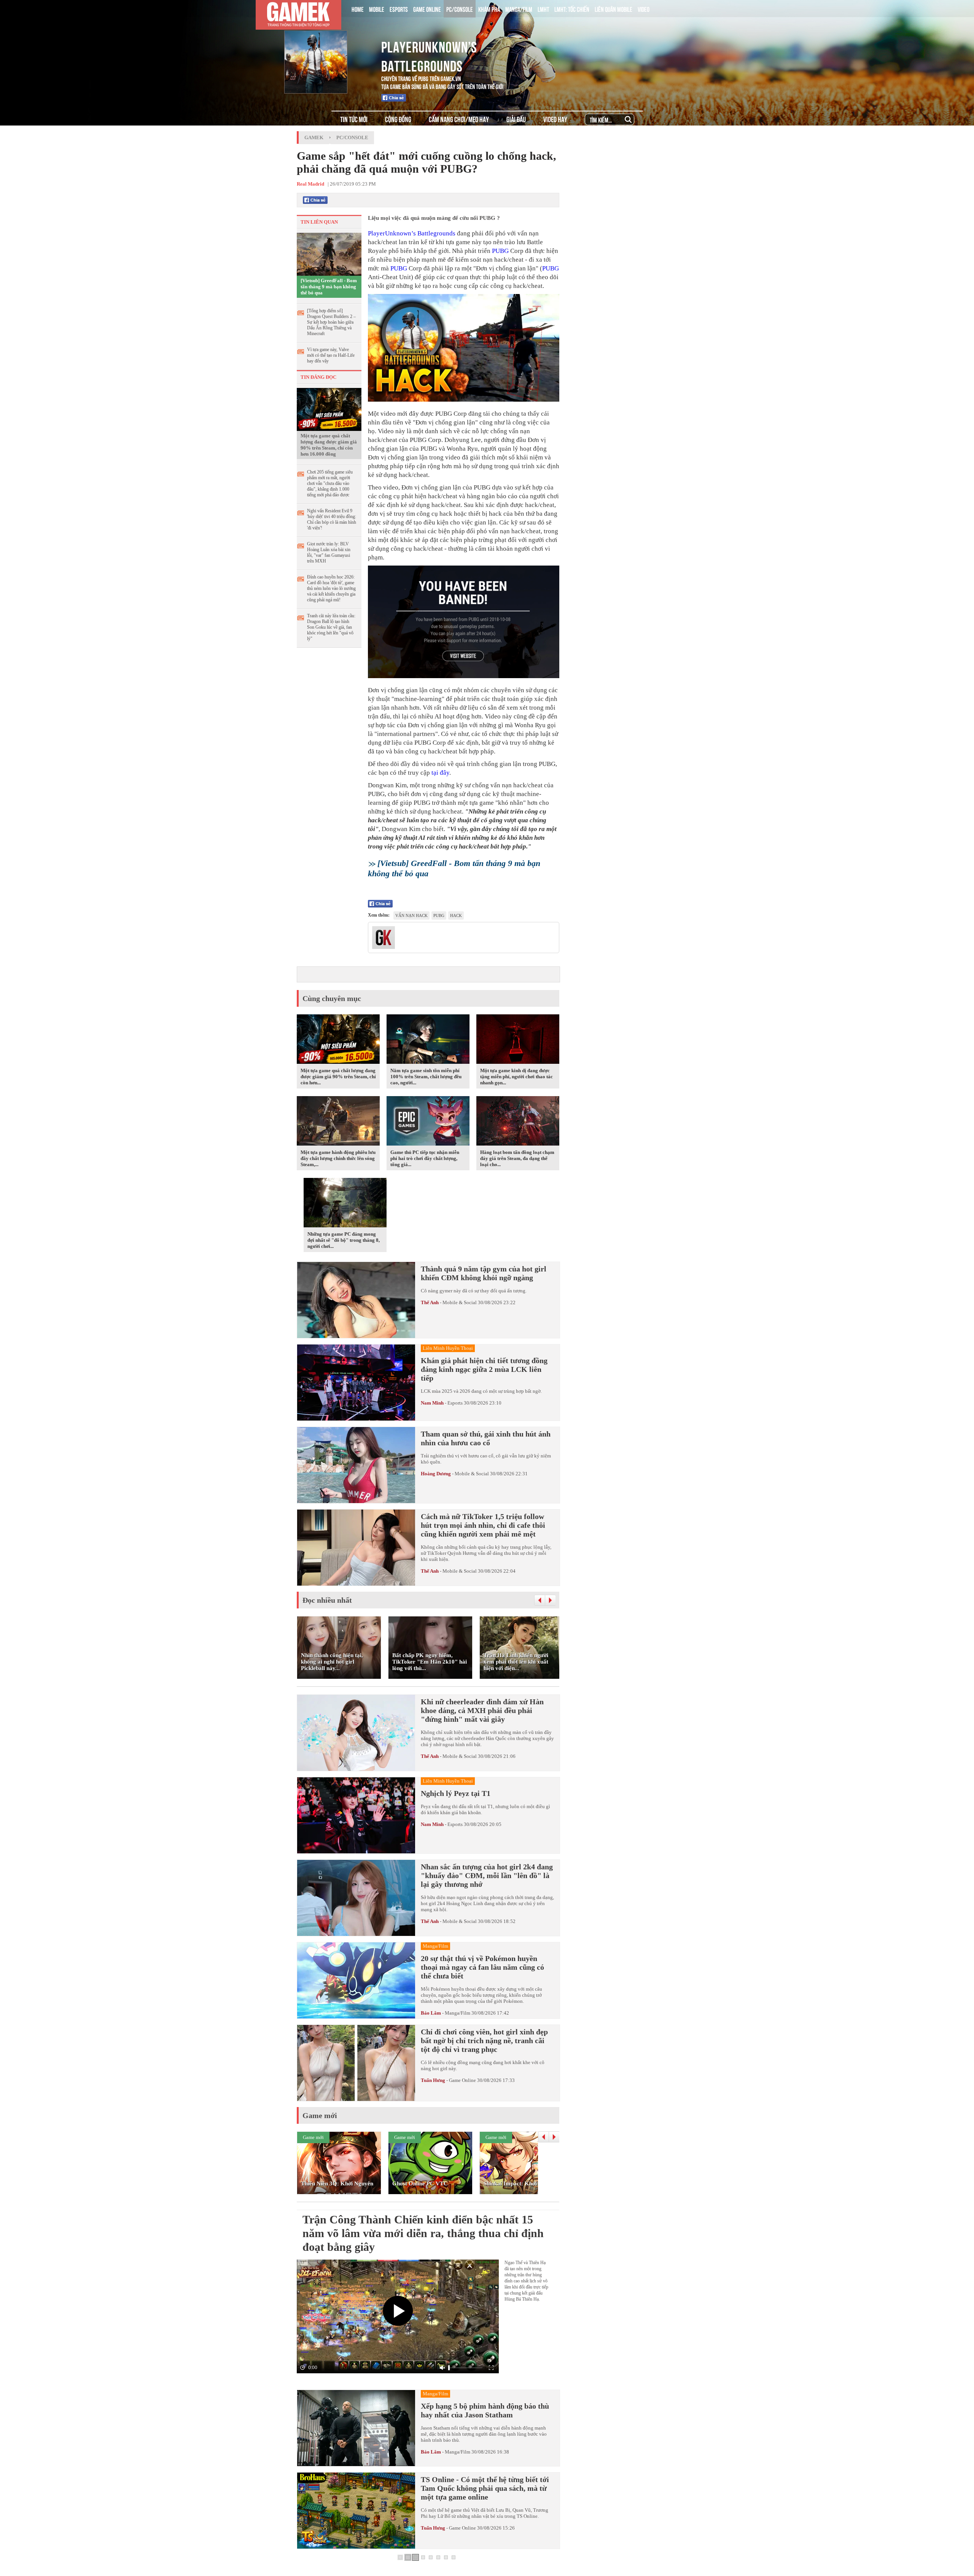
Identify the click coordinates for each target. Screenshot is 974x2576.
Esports (455, 1403)
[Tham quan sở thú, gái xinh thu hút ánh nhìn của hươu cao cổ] (356, 1465)
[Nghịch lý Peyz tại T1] (356, 1815)
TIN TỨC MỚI (354, 119)
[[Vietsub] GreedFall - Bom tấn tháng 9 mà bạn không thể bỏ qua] (329, 254)
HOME (358, 9)
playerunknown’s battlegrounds (429, 55)
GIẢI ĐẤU (516, 119)
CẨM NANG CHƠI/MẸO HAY (459, 119)
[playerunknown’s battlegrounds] (328, 45)
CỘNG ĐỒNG (398, 119)
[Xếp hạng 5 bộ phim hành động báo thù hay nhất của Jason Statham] (356, 2428)
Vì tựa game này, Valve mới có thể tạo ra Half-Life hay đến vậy (331, 355)
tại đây (440, 773)
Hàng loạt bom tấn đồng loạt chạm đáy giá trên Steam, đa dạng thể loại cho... (517, 1158)
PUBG (500, 251)
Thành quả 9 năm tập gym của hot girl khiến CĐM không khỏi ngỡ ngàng (484, 1273)
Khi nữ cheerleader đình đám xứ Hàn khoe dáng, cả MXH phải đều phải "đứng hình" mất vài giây (482, 1710)
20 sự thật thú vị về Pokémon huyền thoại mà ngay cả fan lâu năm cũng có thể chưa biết (482, 1967)
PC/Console (352, 137)
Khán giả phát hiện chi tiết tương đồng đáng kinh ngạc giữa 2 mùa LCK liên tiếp (484, 1369)
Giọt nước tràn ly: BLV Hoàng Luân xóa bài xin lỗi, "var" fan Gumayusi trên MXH (329, 552)
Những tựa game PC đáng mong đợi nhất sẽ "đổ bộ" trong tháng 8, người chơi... (344, 1240)
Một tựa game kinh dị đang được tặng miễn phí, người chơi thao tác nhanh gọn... (516, 1077)
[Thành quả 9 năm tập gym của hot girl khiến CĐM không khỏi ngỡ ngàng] (356, 1300)
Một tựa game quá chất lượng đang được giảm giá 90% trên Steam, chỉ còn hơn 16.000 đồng (329, 445)
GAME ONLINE (427, 9)
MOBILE (377, 9)
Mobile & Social (460, 1302)
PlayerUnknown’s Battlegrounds (412, 233)
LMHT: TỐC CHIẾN (572, 9)
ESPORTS (399, 9)
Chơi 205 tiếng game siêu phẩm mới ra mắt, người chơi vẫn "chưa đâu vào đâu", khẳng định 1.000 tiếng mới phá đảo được (330, 483)
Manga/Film (458, 2013)
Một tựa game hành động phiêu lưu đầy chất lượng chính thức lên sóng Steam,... (338, 1158)
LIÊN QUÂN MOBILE (614, 9)
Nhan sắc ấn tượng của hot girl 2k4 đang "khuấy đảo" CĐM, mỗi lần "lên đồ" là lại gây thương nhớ (487, 1875)
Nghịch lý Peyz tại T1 (456, 1793)
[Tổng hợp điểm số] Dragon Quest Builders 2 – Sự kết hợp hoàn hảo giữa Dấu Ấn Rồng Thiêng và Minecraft (331, 322)
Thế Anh (430, 1302)
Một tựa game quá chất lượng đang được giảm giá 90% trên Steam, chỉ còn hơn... (338, 1077)
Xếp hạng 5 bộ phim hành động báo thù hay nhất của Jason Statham (485, 2410)
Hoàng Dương (436, 1474)
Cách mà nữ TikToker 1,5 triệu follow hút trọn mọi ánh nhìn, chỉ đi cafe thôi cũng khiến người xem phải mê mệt (483, 1525)
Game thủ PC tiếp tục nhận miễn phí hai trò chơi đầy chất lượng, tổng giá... (425, 1158)
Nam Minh (432, 1403)
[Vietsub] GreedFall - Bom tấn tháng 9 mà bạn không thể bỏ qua (329, 287)
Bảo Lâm (431, 2013)
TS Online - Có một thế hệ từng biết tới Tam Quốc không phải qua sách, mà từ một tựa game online (485, 2488)
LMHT (543, 9)
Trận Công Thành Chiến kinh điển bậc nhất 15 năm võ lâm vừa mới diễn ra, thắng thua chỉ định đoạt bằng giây (423, 2233)
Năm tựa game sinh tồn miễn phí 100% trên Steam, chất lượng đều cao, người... (426, 1077)
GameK (314, 137)
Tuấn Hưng (433, 2080)
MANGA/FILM (519, 9)
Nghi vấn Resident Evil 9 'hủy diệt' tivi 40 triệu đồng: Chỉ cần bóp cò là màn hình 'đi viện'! (332, 519)
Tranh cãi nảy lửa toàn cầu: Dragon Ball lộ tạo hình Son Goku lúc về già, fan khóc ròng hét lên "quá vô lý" (331, 627)
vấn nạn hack (411, 915)
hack (456, 915)
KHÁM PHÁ (489, 9)
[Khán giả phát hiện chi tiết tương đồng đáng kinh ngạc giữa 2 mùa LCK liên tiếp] (356, 1383)
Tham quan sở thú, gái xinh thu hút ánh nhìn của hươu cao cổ (486, 1438)
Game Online (462, 2080)
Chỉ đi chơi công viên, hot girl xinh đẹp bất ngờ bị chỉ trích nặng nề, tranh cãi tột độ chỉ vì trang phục (484, 2040)
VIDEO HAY (555, 119)
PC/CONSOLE (460, 9)
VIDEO (644, 9)
